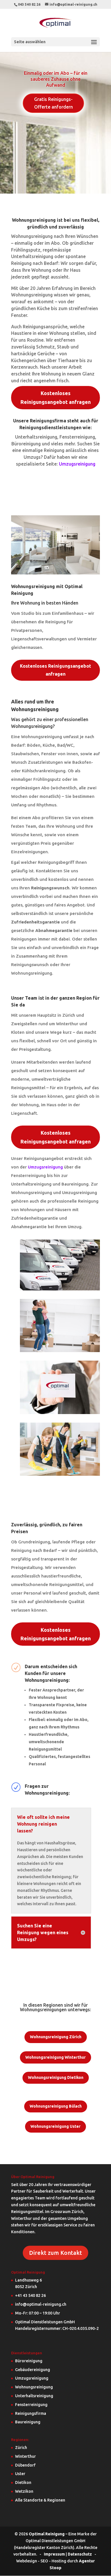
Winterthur (25, 2456)
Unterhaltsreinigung (34, 2396)
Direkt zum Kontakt (55, 2253)
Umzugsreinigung (77, 464)
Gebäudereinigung (33, 2370)
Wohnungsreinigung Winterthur (55, 2057)
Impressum (54, 2554)
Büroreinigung (29, 2361)
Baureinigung (28, 2422)
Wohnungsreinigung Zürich (56, 2037)
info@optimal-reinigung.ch (41, 2304)
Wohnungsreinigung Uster (55, 2126)
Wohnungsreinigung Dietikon (56, 2077)
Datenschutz (80, 2554)
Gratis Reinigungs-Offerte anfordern (54, 103)
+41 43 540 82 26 (30, 2295)
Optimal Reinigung (47, 2534)
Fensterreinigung (31, 2405)
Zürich (21, 2448)
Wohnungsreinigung (34, 2387)
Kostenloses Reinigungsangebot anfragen (56, 397)
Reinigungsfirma (31, 2413)
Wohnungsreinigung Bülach (56, 2106)
